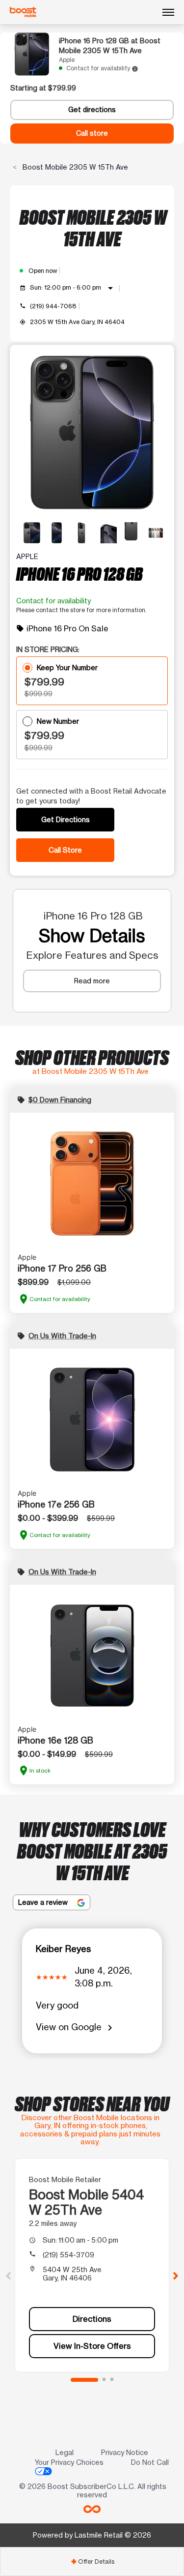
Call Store (65, 850)
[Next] (176, 2275)
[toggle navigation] (168, 12)
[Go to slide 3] (112, 2380)
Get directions (92, 110)
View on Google (76, 2028)
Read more (92, 981)
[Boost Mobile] (23, 12)
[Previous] (8, 2275)
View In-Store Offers (92, 2346)
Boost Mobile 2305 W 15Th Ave (74, 167)
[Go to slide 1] (84, 2380)
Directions (92, 2319)
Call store (92, 133)
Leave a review (44, 1902)
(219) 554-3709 (68, 2255)
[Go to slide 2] (104, 2380)
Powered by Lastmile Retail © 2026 (92, 2535)
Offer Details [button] (92, 2561)
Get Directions (66, 819)
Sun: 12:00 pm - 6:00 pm (73, 288)
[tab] (92, 2561)
